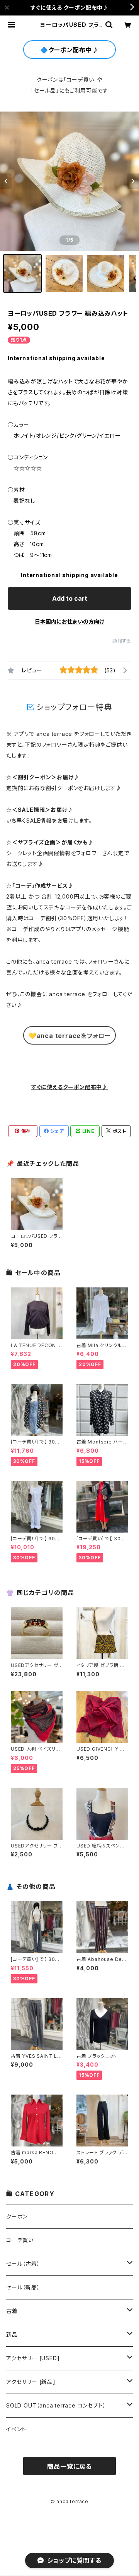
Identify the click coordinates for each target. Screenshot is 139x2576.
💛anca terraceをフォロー (69, 1036)
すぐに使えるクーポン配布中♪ (69, 1087)
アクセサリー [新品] (31, 2382)
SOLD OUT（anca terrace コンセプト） (56, 2405)
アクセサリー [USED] (33, 2358)
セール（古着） (23, 2264)
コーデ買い (20, 2240)
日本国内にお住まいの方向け (69, 621)
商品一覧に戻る (69, 2466)
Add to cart (70, 598)
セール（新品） (23, 2287)
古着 (12, 2311)
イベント (16, 2429)
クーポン (17, 2216)
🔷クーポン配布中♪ (69, 50)
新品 (12, 2335)
